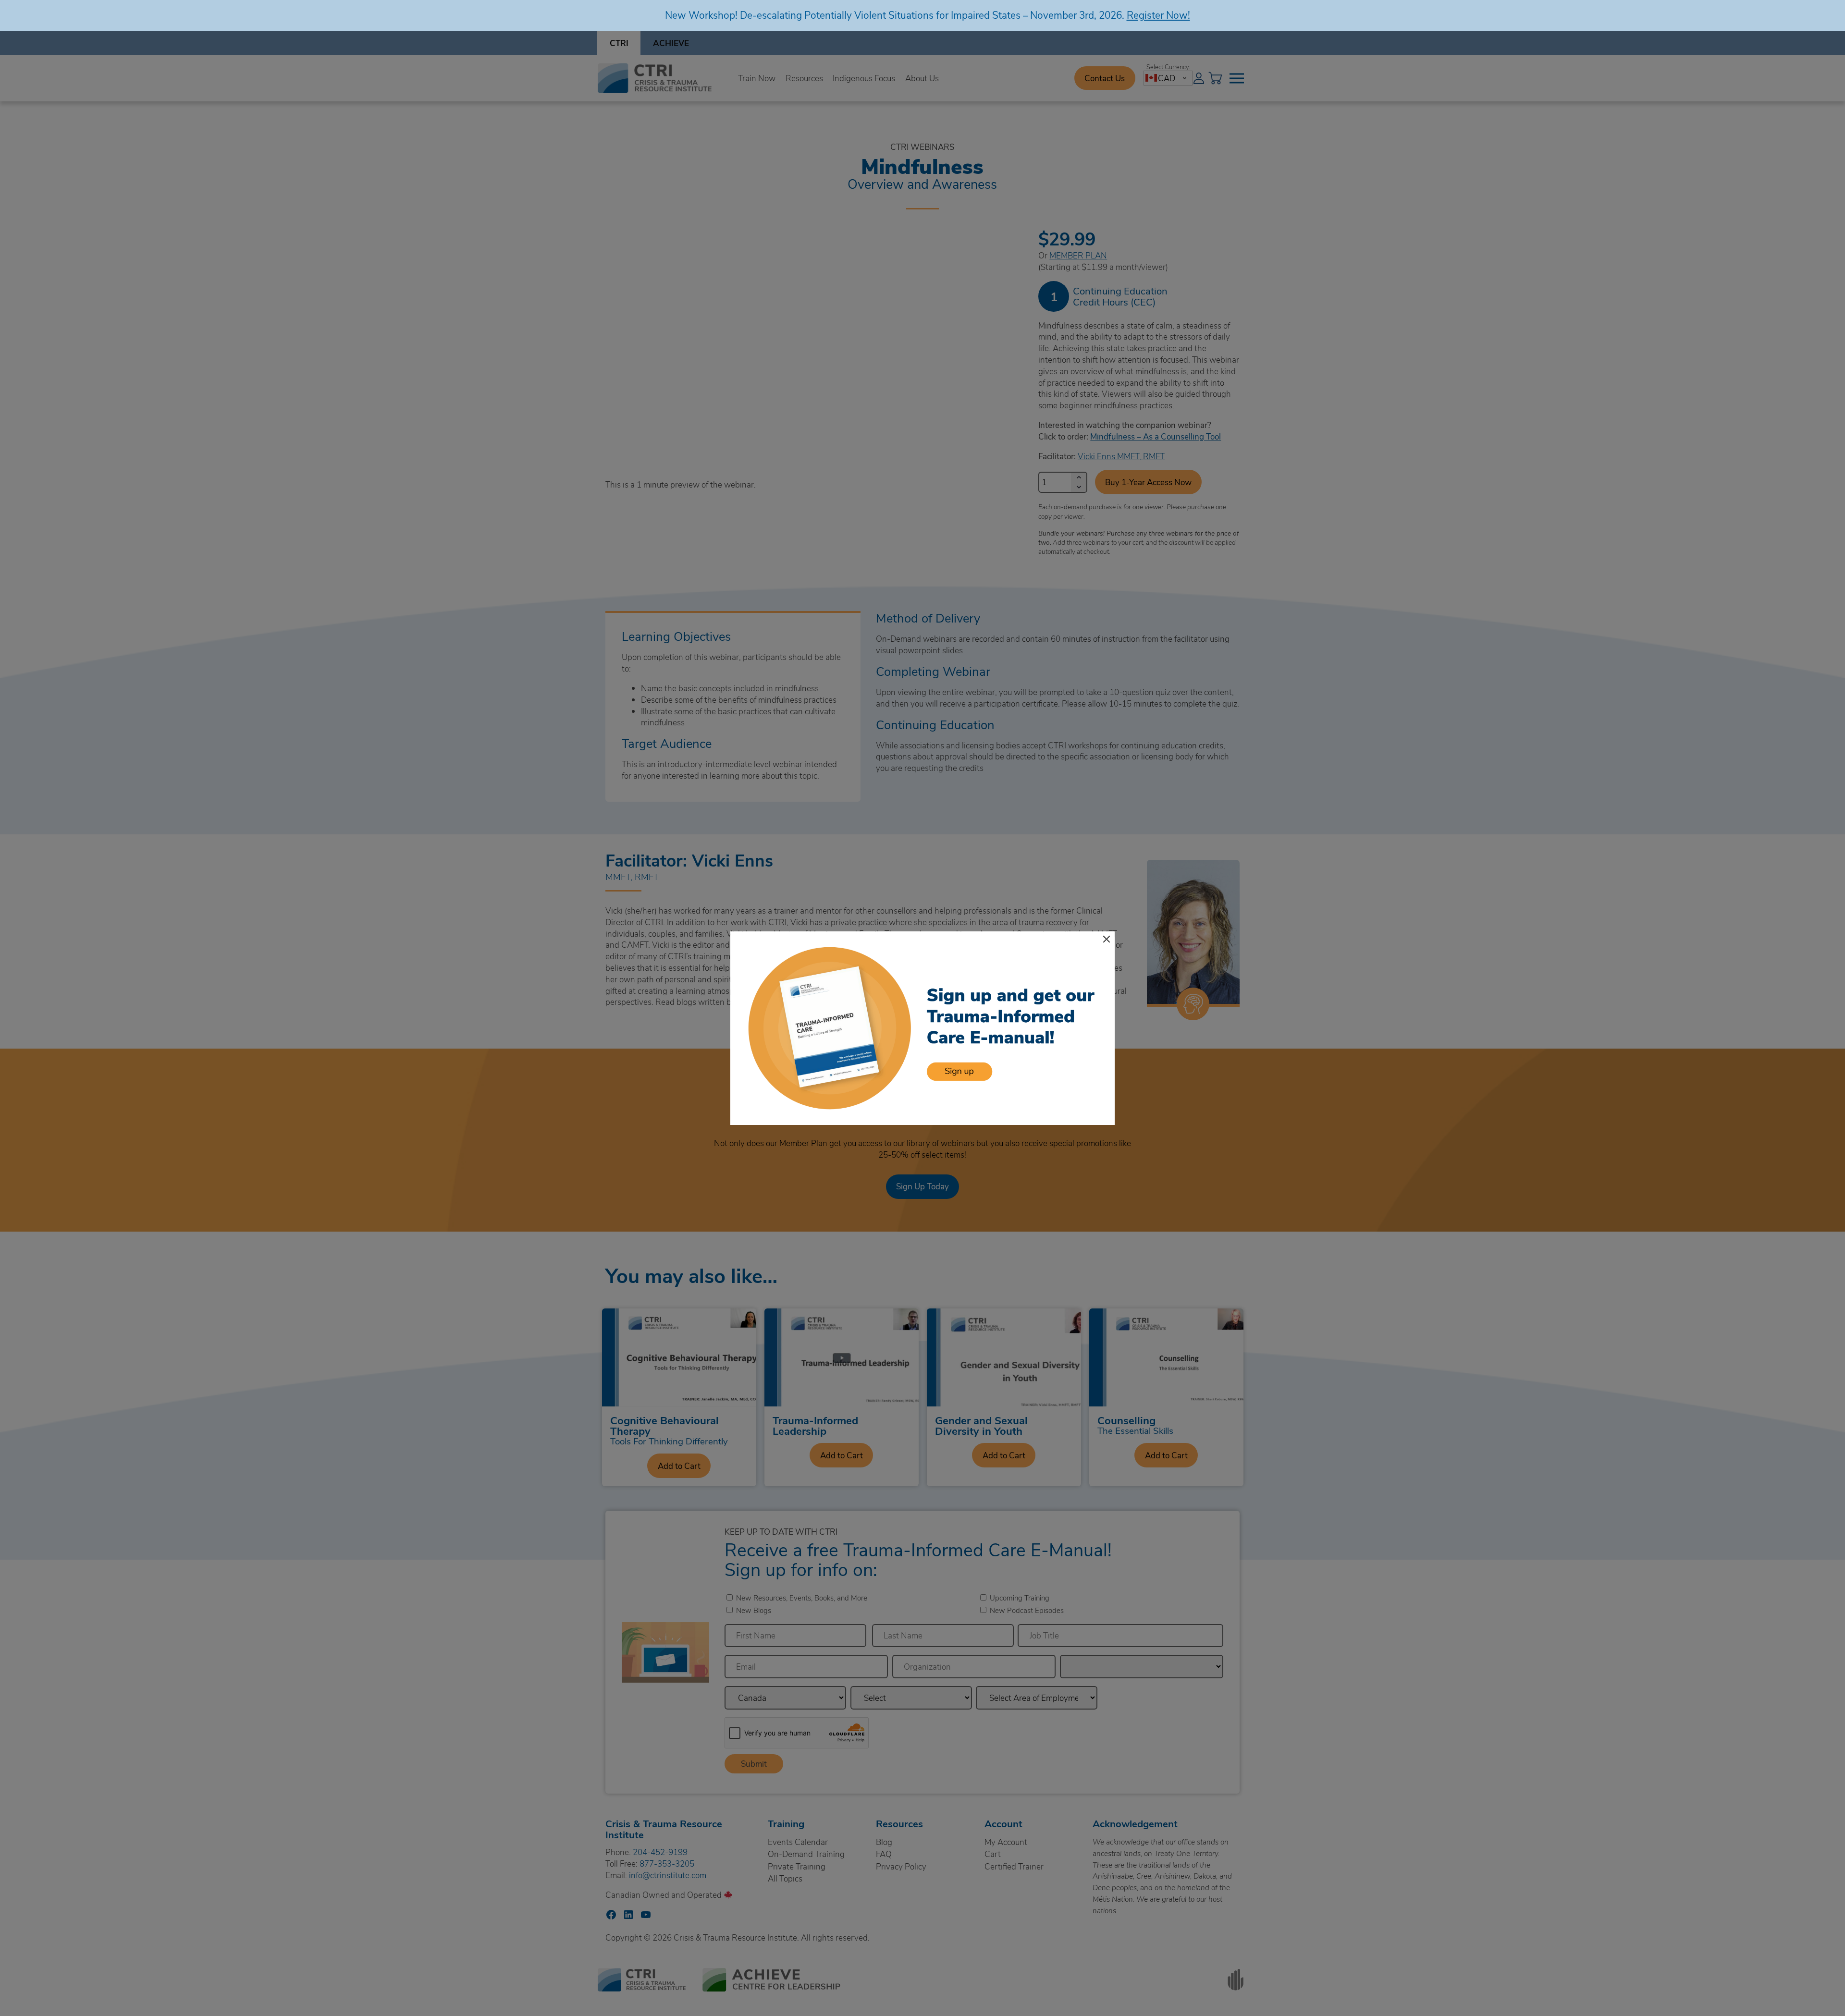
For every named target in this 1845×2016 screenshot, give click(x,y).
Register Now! (1158, 15)
